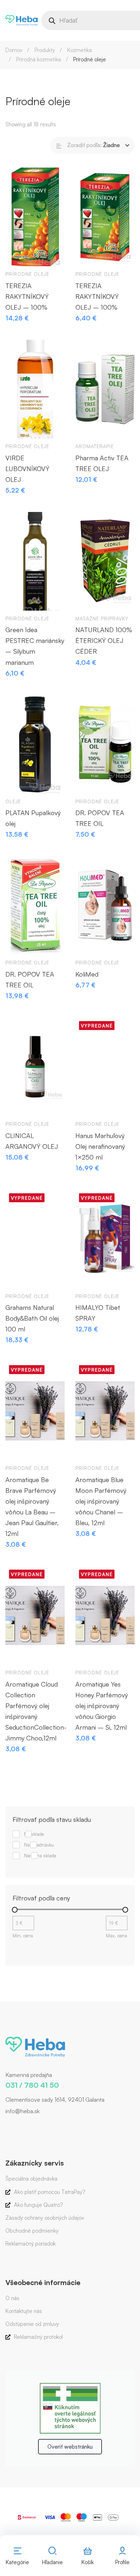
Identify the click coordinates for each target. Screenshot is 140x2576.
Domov (14, 50)
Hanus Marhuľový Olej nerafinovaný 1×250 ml (100, 1146)
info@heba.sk (22, 2111)
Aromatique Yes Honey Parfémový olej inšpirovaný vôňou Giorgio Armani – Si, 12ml (102, 1706)
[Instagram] (16, 2126)
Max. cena (116, 1936)
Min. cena (23, 1936)
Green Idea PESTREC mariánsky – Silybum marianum (35, 646)
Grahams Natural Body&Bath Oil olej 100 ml (32, 1318)
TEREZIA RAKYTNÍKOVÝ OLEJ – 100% (27, 296)
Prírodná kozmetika (39, 59)
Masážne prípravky (102, 619)
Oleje (13, 802)
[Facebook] (5, 2126)
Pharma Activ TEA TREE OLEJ (102, 463)
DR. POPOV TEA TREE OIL (100, 818)
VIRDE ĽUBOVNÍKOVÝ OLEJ (27, 469)
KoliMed (87, 974)
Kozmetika (80, 50)
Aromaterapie (95, 446)
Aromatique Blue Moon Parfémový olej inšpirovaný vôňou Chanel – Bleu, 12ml (101, 1501)
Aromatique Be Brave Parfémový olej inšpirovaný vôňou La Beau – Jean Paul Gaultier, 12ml (32, 1506)
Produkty (45, 50)
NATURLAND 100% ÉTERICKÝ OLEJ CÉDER (104, 640)
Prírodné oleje (27, 274)
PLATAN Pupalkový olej (33, 818)
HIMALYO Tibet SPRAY (98, 1313)
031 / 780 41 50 (32, 2085)
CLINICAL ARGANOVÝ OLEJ (32, 1141)
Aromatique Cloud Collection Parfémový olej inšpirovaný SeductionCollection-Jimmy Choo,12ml (35, 1711)
